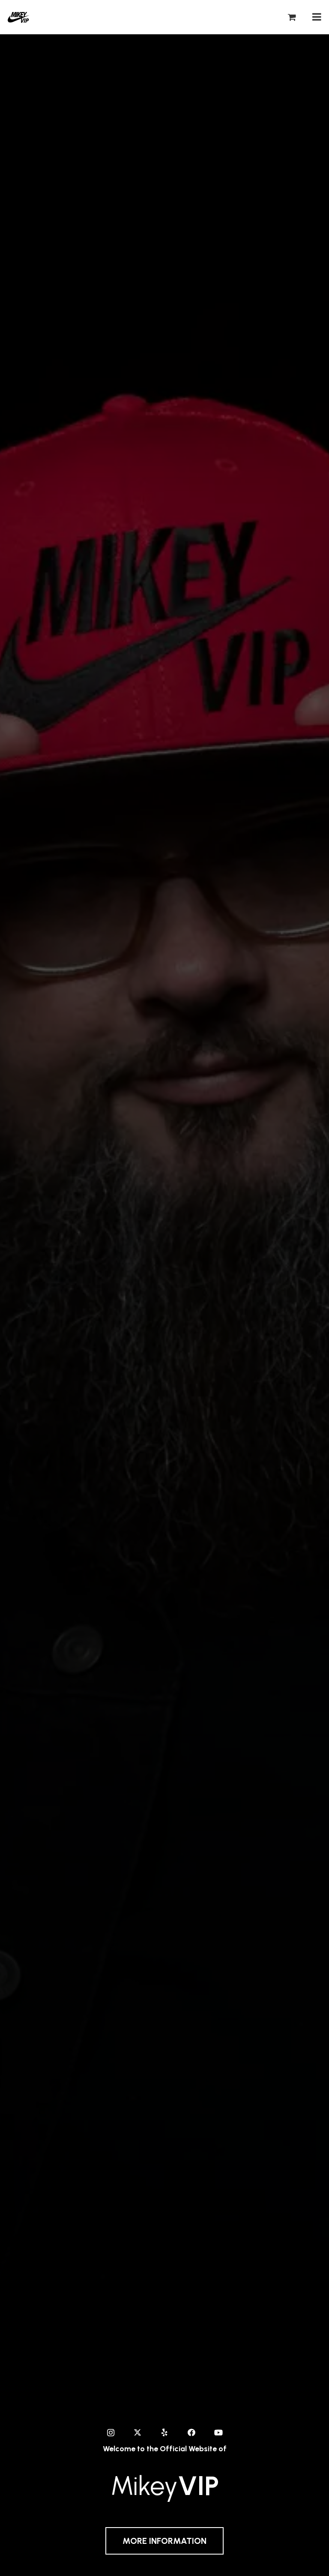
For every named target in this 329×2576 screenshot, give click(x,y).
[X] (138, 2433)
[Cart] (292, 17)
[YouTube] (219, 2433)
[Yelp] (165, 2433)
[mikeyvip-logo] (19, 17)
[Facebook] (192, 2433)
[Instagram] (111, 2433)
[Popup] (317, 17)
